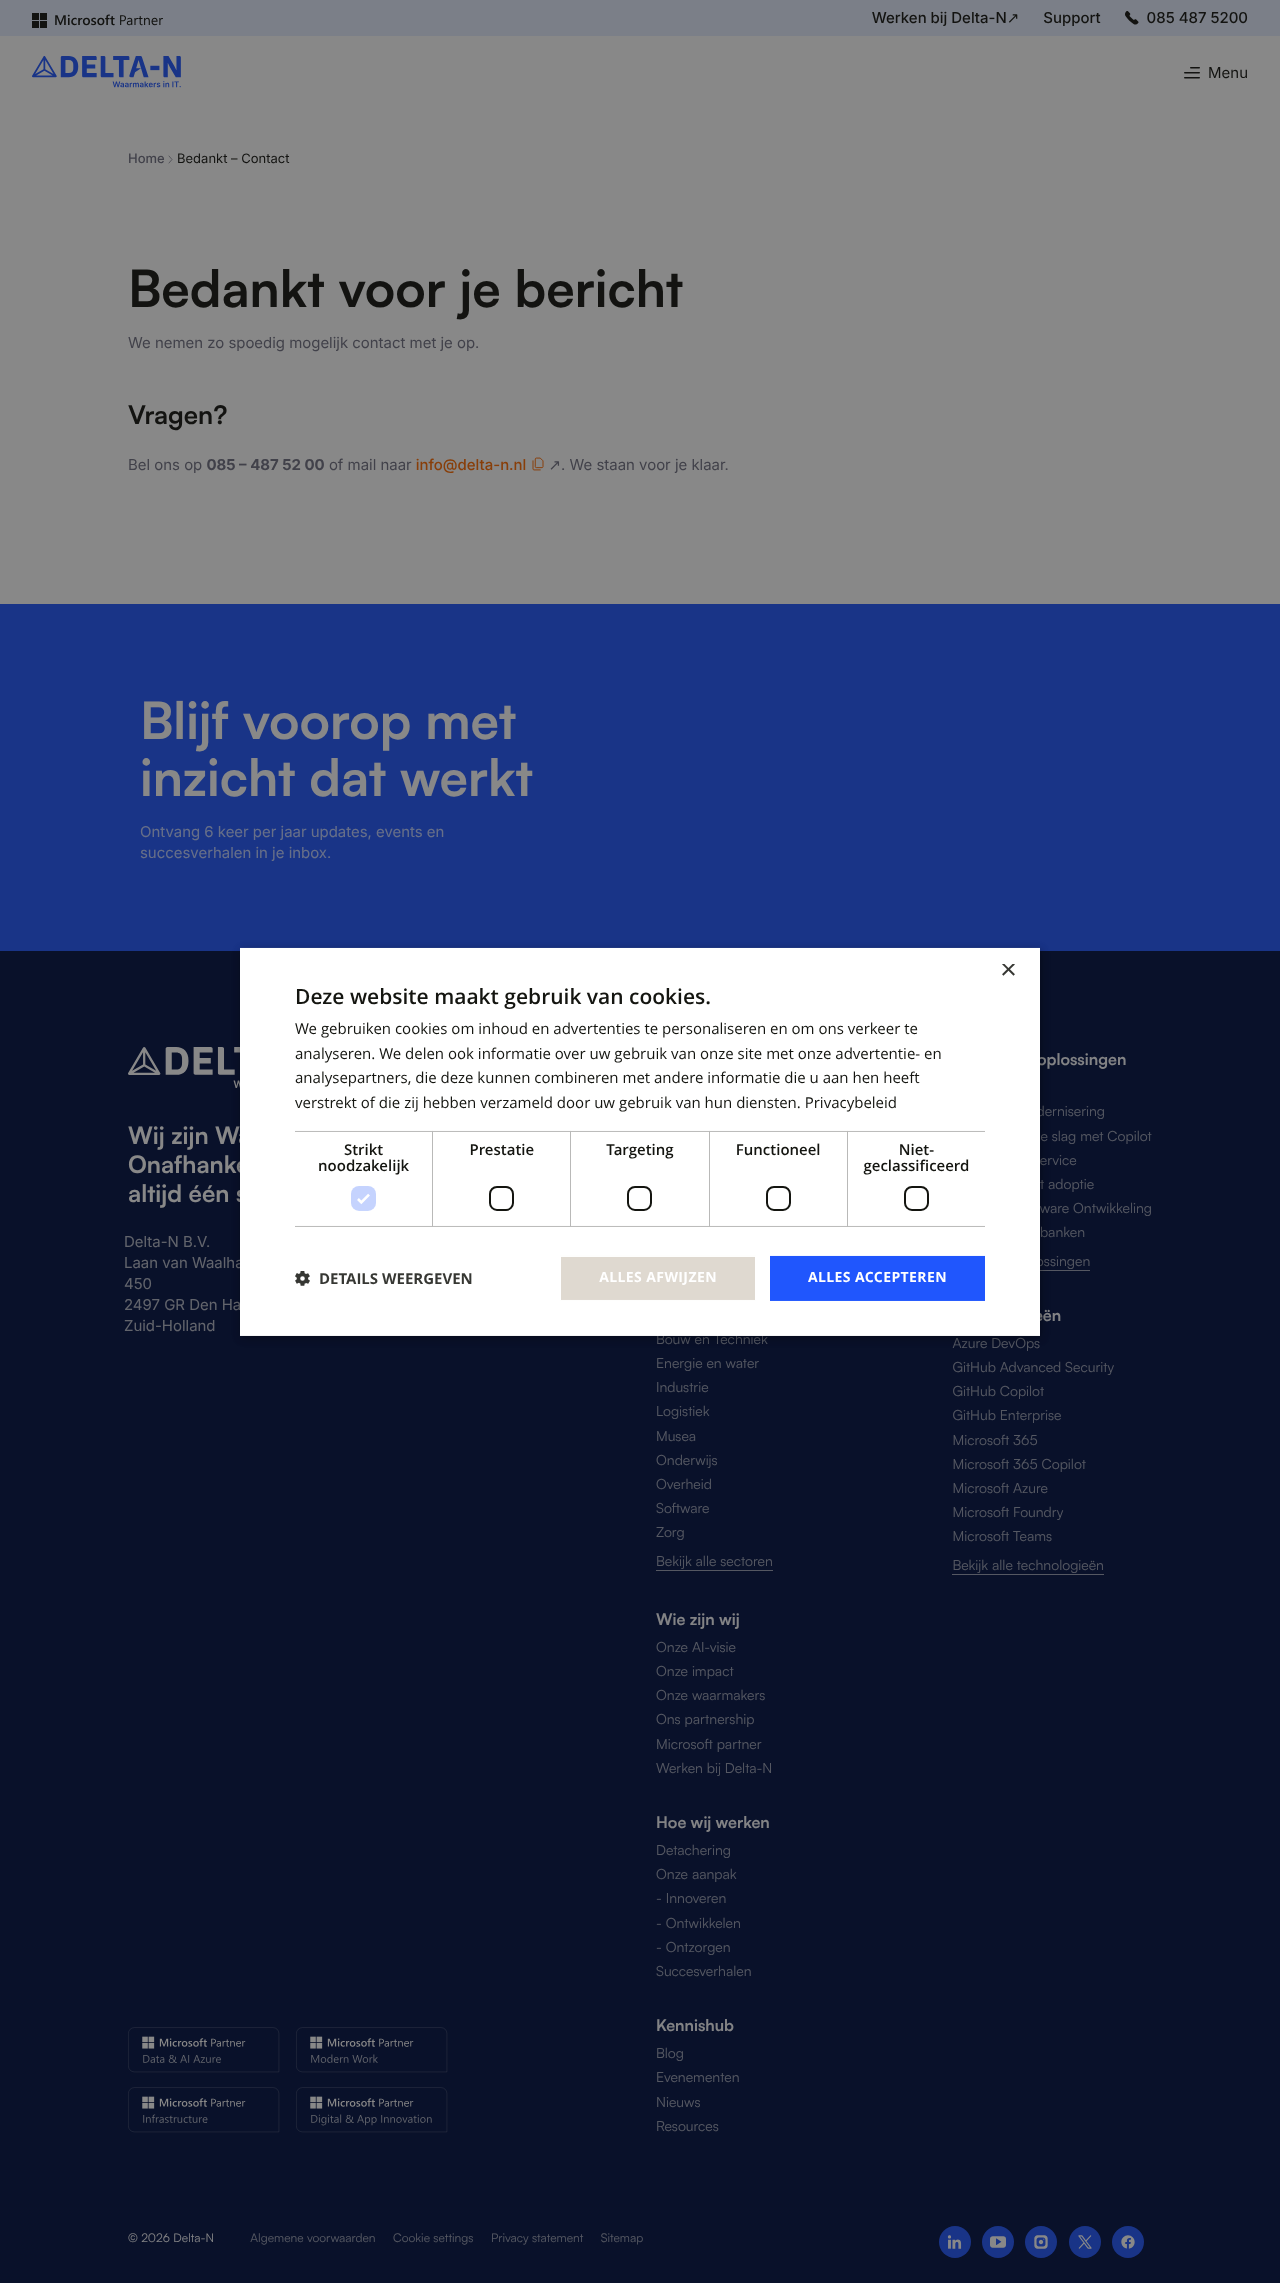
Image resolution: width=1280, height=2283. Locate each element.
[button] (384, 1278)
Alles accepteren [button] (877, 1277)
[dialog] (640, 1141)
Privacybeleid (851, 1103)
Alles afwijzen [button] (658, 1277)
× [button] (1007, 970)
